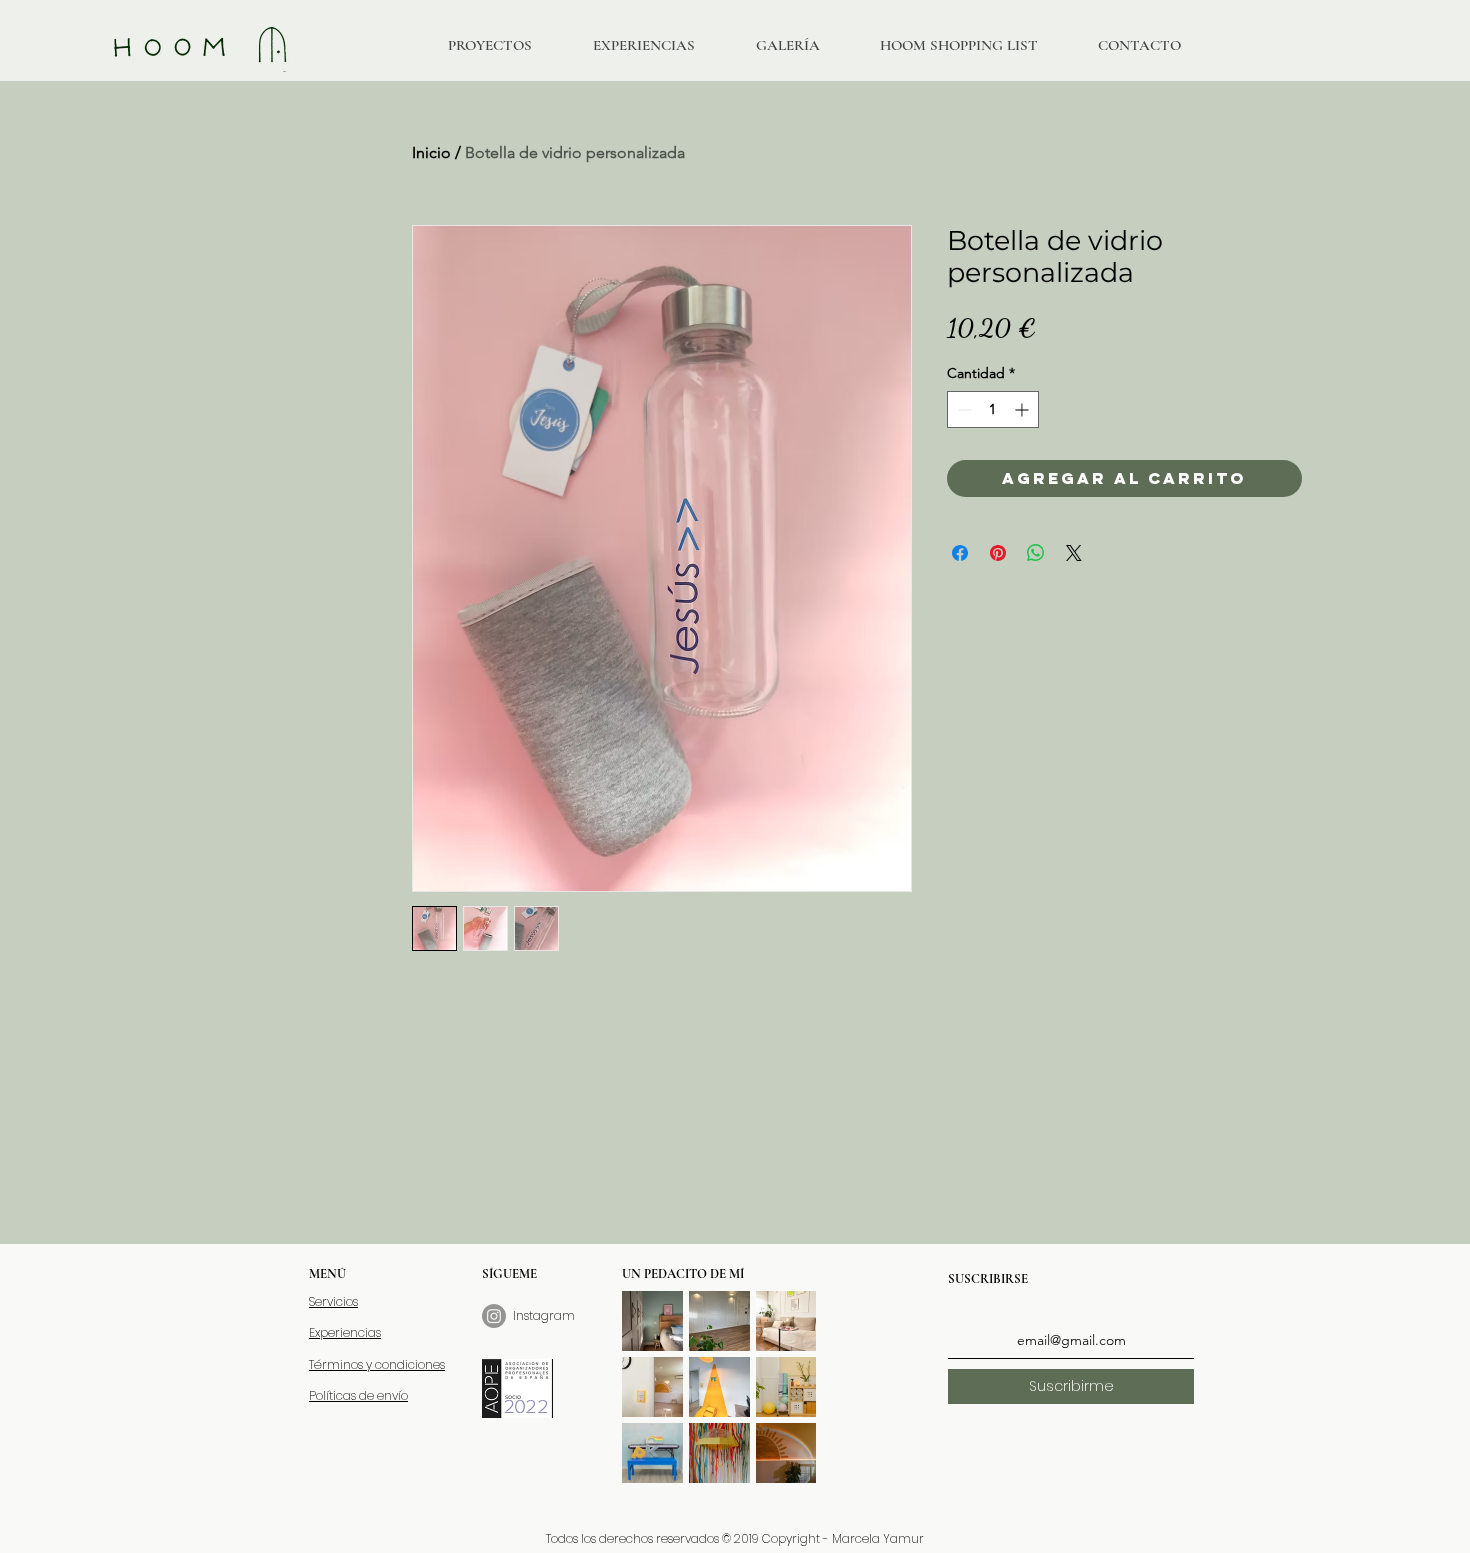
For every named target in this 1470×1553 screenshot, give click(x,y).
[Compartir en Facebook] (960, 553)
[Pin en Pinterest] (998, 553)
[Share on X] (1074, 553)
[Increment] (1023, 409)
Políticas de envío (358, 1395)
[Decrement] (962, 409)
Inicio (431, 152)
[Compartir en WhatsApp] (1036, 553)
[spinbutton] (993, 409)
